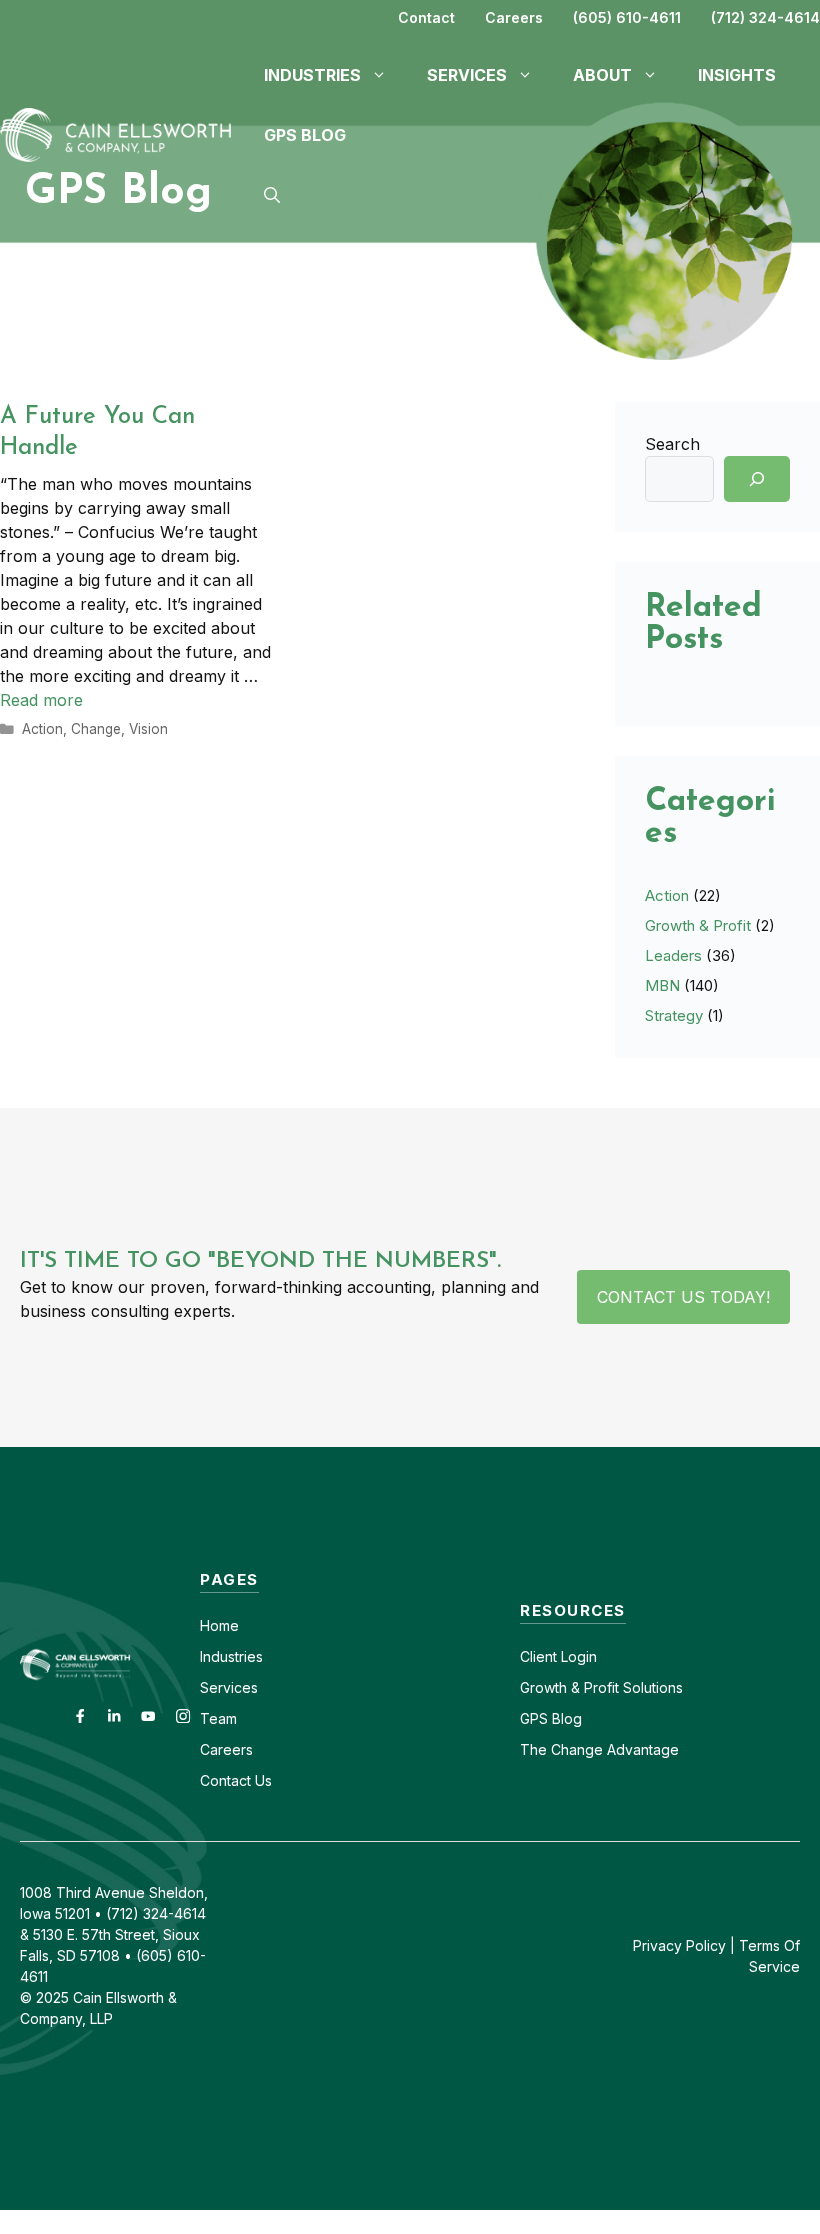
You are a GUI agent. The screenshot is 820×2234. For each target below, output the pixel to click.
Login (577, 1656)
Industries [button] (312, 75)
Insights (737, 75)
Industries (231, 1656)
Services (229, 1687)
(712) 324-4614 (765, 17)
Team (218, 1718)
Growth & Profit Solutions (601, 1687)
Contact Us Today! (683, 1297)
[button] (272, 195)
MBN (662, 985)
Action (42, 729)
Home (219, 1625)
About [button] (602, 75)
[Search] (757, 479)
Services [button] (467, 75)
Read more (41, 700)
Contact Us (236, 1780)
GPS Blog (305, 135)
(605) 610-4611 (627, 17)
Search (672, 444)
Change (96, 729)
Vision (148, 729)
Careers (514, 17)
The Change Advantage (599, 1749)
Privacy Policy (679, 1945)
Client (538, 1656)
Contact (426, 17)
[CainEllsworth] (122, 133)
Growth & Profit (698, 925)
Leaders (673, 955)
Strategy (674, 1015)
